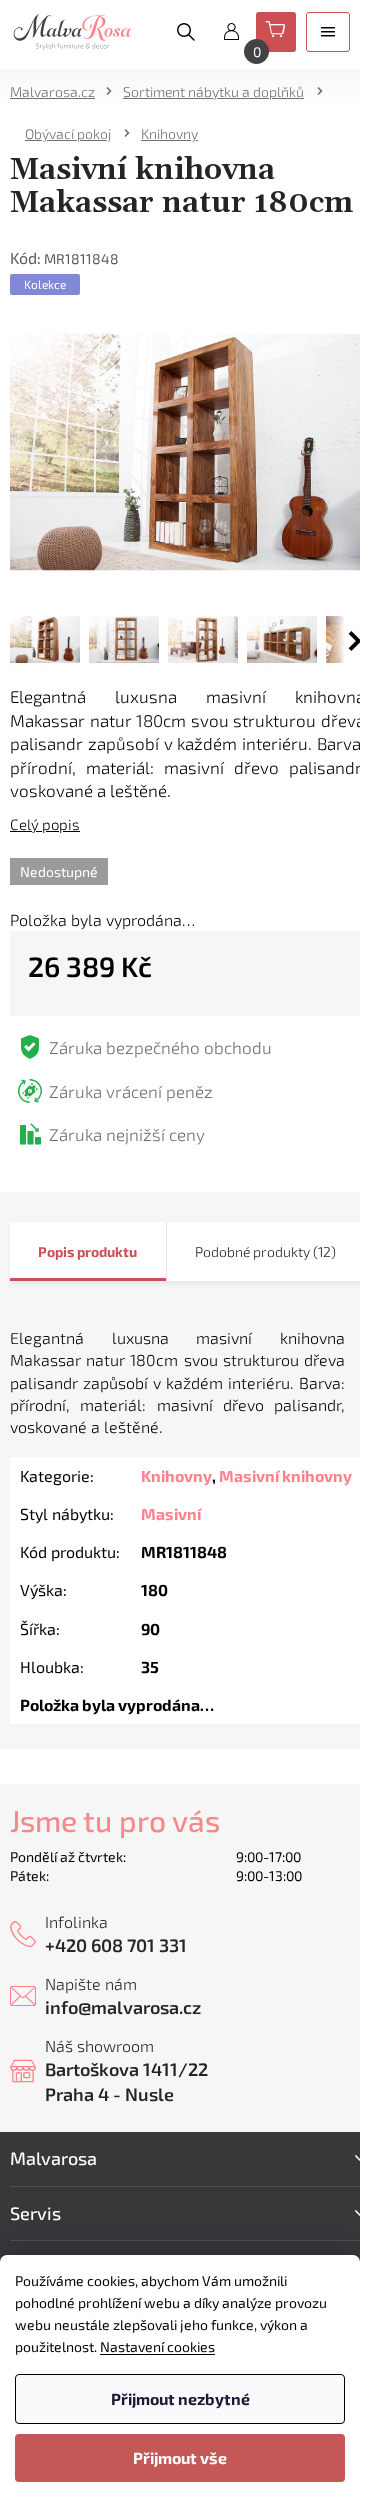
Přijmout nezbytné (180, 2398)
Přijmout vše (180, 2457)
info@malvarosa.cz (123, 2007)
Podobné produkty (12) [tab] (265, 1251)
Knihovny (176, 1475)
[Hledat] (186, 32)
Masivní (171, 1513)
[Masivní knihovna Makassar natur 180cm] (187, 449)
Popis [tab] (56, 1251)
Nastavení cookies (157, 2346)
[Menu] (328, 32)
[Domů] (59, 91)
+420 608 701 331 (116, 1945)
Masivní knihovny (285, 1475)
